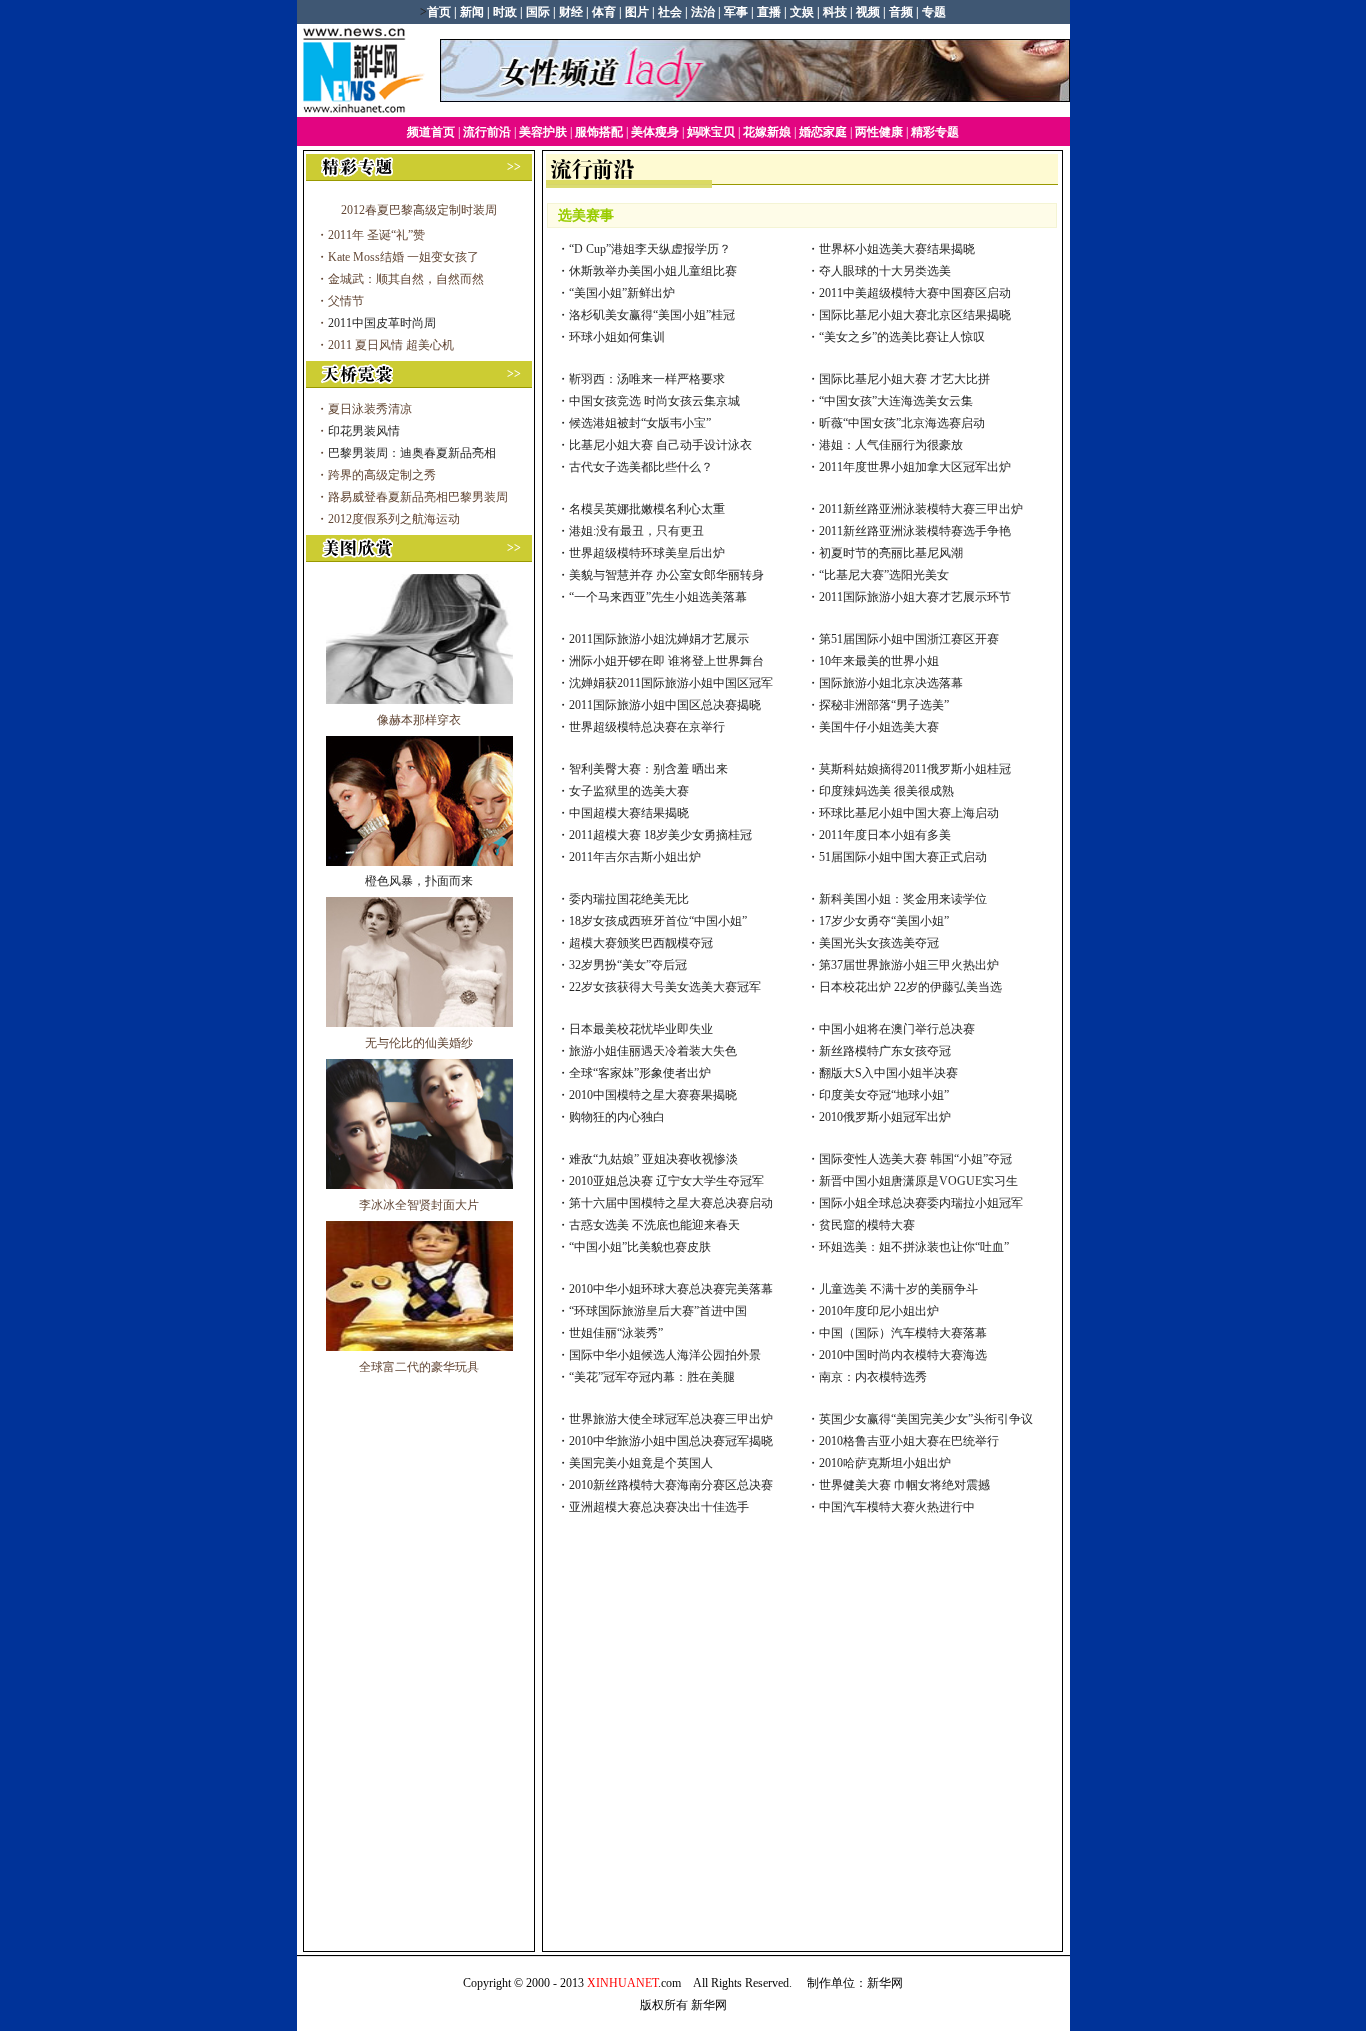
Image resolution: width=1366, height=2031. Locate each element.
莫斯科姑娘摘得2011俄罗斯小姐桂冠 (915, 769)
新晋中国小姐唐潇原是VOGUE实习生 (918, 1181)
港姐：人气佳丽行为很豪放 (891, 445)
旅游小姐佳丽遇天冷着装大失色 (653, 1051)
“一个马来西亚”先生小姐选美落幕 (658, 597)
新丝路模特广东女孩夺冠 (885, 1051)
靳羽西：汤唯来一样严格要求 (647, 379)
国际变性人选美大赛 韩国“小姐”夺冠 (915, 1159)
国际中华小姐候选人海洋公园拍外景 (665, 1355)
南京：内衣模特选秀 (873, 1377)
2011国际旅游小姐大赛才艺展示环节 (915, 597)
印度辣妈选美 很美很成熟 (886, 791)
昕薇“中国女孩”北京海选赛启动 (902, 423)
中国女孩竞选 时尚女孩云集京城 (654, 401)
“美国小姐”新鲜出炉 (622, 293)
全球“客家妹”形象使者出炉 (640, 1073)
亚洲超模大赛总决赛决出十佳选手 (659, 1507)
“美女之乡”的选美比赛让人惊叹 (902, 337)
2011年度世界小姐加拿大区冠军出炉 (915, 467)
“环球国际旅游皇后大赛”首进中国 (658, 1311)
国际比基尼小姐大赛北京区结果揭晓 (915, 315)
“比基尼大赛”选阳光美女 (884, 575)
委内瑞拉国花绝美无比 (629, 899)
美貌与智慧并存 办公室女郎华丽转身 (666, 575)
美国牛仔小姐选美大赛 (879, 727)
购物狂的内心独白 (617, 1117)
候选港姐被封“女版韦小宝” (640, 423)
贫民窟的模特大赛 (867, 1225)
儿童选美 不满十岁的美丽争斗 (898, 1289)
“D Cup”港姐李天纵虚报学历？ (650, 249)
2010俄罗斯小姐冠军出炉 (885, 1117)
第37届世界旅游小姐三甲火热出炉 (909, 965)
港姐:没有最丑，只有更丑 (636, 531)
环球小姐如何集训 (617, 337)
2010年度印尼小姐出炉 (879, 1311)
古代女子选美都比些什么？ (641, 467)
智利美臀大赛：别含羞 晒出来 (648, 769)
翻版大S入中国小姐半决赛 (888, 1073)
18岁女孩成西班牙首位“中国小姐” (658, 921)
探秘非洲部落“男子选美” (884, 705)
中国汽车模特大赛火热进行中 (897, 1507)
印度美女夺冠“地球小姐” (884, 1095)
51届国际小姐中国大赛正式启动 (903, 857)
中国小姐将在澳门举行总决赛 (897, 1029)
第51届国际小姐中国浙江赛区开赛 (909, 639)
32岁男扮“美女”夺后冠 (628, 965)
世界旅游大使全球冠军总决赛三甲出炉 (671, 1419)
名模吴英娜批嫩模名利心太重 (647, 509)
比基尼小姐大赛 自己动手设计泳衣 (660, 445)
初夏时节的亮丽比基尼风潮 (891, 553)
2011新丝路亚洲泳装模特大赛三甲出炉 (921, 509)
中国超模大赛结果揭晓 (629, 813)
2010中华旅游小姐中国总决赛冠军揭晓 (671, 1441)
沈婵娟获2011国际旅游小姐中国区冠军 (671, 683)
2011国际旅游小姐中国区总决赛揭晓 (665, 705)
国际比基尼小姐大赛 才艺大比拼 (904, 379)
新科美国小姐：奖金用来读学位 (903, 899)
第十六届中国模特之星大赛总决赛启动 (671, 1203)
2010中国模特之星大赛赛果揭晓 (653, 1095)
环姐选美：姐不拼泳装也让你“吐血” (914, 1247)
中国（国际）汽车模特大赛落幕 (903, 1333)
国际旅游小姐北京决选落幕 (891, 683)
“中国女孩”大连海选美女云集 (896, 401)
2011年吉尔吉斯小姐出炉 (635, 857)
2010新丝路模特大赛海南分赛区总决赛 (671, 1485)
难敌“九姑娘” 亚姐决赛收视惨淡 (653, 1159)
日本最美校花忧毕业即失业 (641, 1029)
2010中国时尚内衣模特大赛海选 (903, 1355)
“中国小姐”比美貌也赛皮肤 (640, 1247)
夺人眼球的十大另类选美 (885, 271)
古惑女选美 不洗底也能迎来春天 (654, 1225)
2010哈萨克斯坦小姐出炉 (885, 1463)
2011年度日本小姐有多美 (885, 835)
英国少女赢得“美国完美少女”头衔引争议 (926, 1419)
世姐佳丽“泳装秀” (616, 1333)
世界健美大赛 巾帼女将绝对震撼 (904, 1485)
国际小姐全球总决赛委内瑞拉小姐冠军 (921, 1203)
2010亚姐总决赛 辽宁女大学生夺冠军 (666, 1181)
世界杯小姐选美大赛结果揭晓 (897, 249)
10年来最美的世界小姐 (879, 661)
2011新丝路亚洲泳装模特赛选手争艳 (915, 531)
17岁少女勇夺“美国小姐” (884, 921)
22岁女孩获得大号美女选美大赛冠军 (665, 987)
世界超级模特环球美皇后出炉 (647, 553)
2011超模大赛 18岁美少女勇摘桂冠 (660, 835)
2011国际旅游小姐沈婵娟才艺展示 (659, 639)
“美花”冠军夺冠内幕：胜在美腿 (652, 1377)
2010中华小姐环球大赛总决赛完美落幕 (671, 1289)
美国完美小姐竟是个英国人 (641, 1463)
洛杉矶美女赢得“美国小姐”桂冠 (652, 315)
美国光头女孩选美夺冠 (879, 943)
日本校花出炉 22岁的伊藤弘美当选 (910, 987)
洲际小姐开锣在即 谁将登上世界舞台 (666, 661)
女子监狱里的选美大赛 (629, 791)
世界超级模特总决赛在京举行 (647, 727)
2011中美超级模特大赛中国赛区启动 (915, 293)
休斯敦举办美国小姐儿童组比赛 (653, 271)
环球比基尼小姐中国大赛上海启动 (909, 813)
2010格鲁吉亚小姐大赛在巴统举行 (909, 1441)
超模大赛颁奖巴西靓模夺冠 (641, 943)
